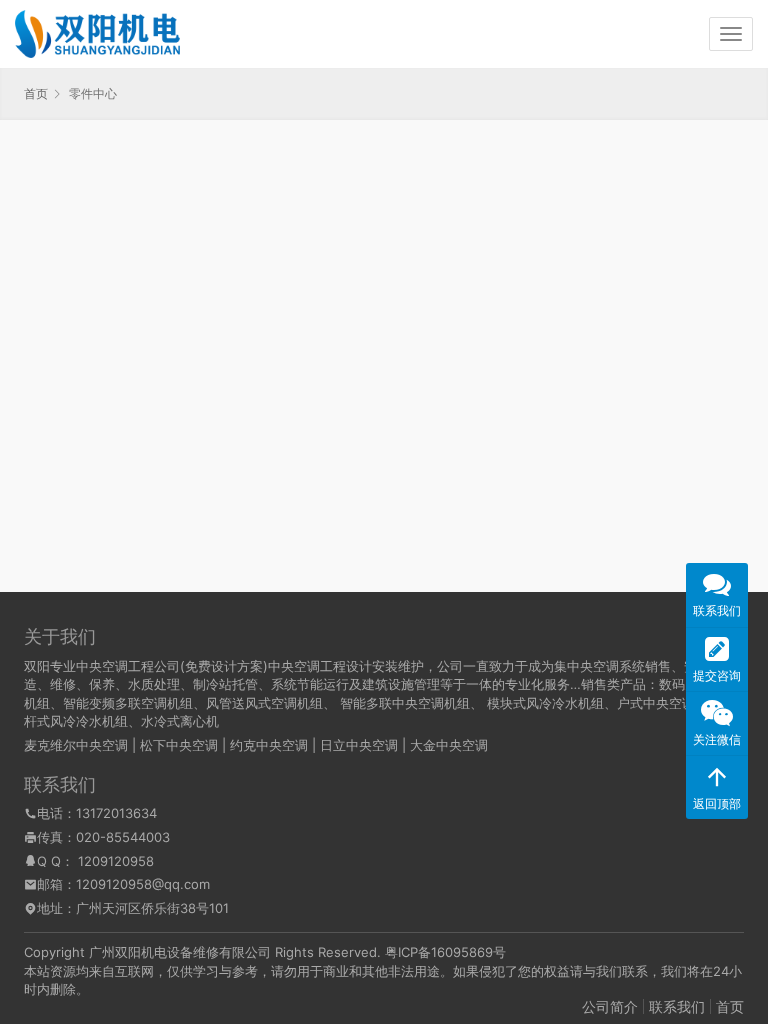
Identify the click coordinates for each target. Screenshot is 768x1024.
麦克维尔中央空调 (76, 745)
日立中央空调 (359, 745)
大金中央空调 (449, 745)
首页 (36, 93)
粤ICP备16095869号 (445, 952)
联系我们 (677, 1006)
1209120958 (116, 861)
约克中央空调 (269, 745)
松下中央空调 (179, 745)
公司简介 (610, 1006)
